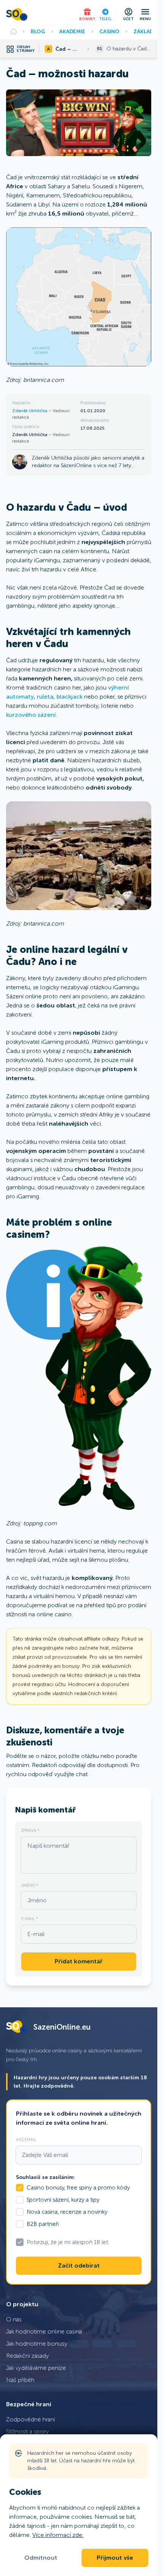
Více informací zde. (58, 2535)
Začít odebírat (79, 2266)
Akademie (72, 31)
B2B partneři (43, 2224)
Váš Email (26, 2140)
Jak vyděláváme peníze (36, 2368)
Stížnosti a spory (27, 2431)
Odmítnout (41, 2558)
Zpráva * (30, 1830)
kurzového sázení (31, 715)
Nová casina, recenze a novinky (67, 2212)
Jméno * (30, 1885)
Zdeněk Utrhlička (30, 411)
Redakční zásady (27, 2356)
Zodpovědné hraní (31, 2419)
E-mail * (30, 1919)
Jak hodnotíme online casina (44, 2331)
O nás (14, 2319)
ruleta (45, 697)
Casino (109, 31)
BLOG (38, 31)
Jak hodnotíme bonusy (37, 2344)
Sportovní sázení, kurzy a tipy (63, 2200)
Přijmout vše (115, 2558)
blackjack (70, 697)
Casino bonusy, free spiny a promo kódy (78, 2188)
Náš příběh (20, 2380)
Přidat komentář (79, 1961)
